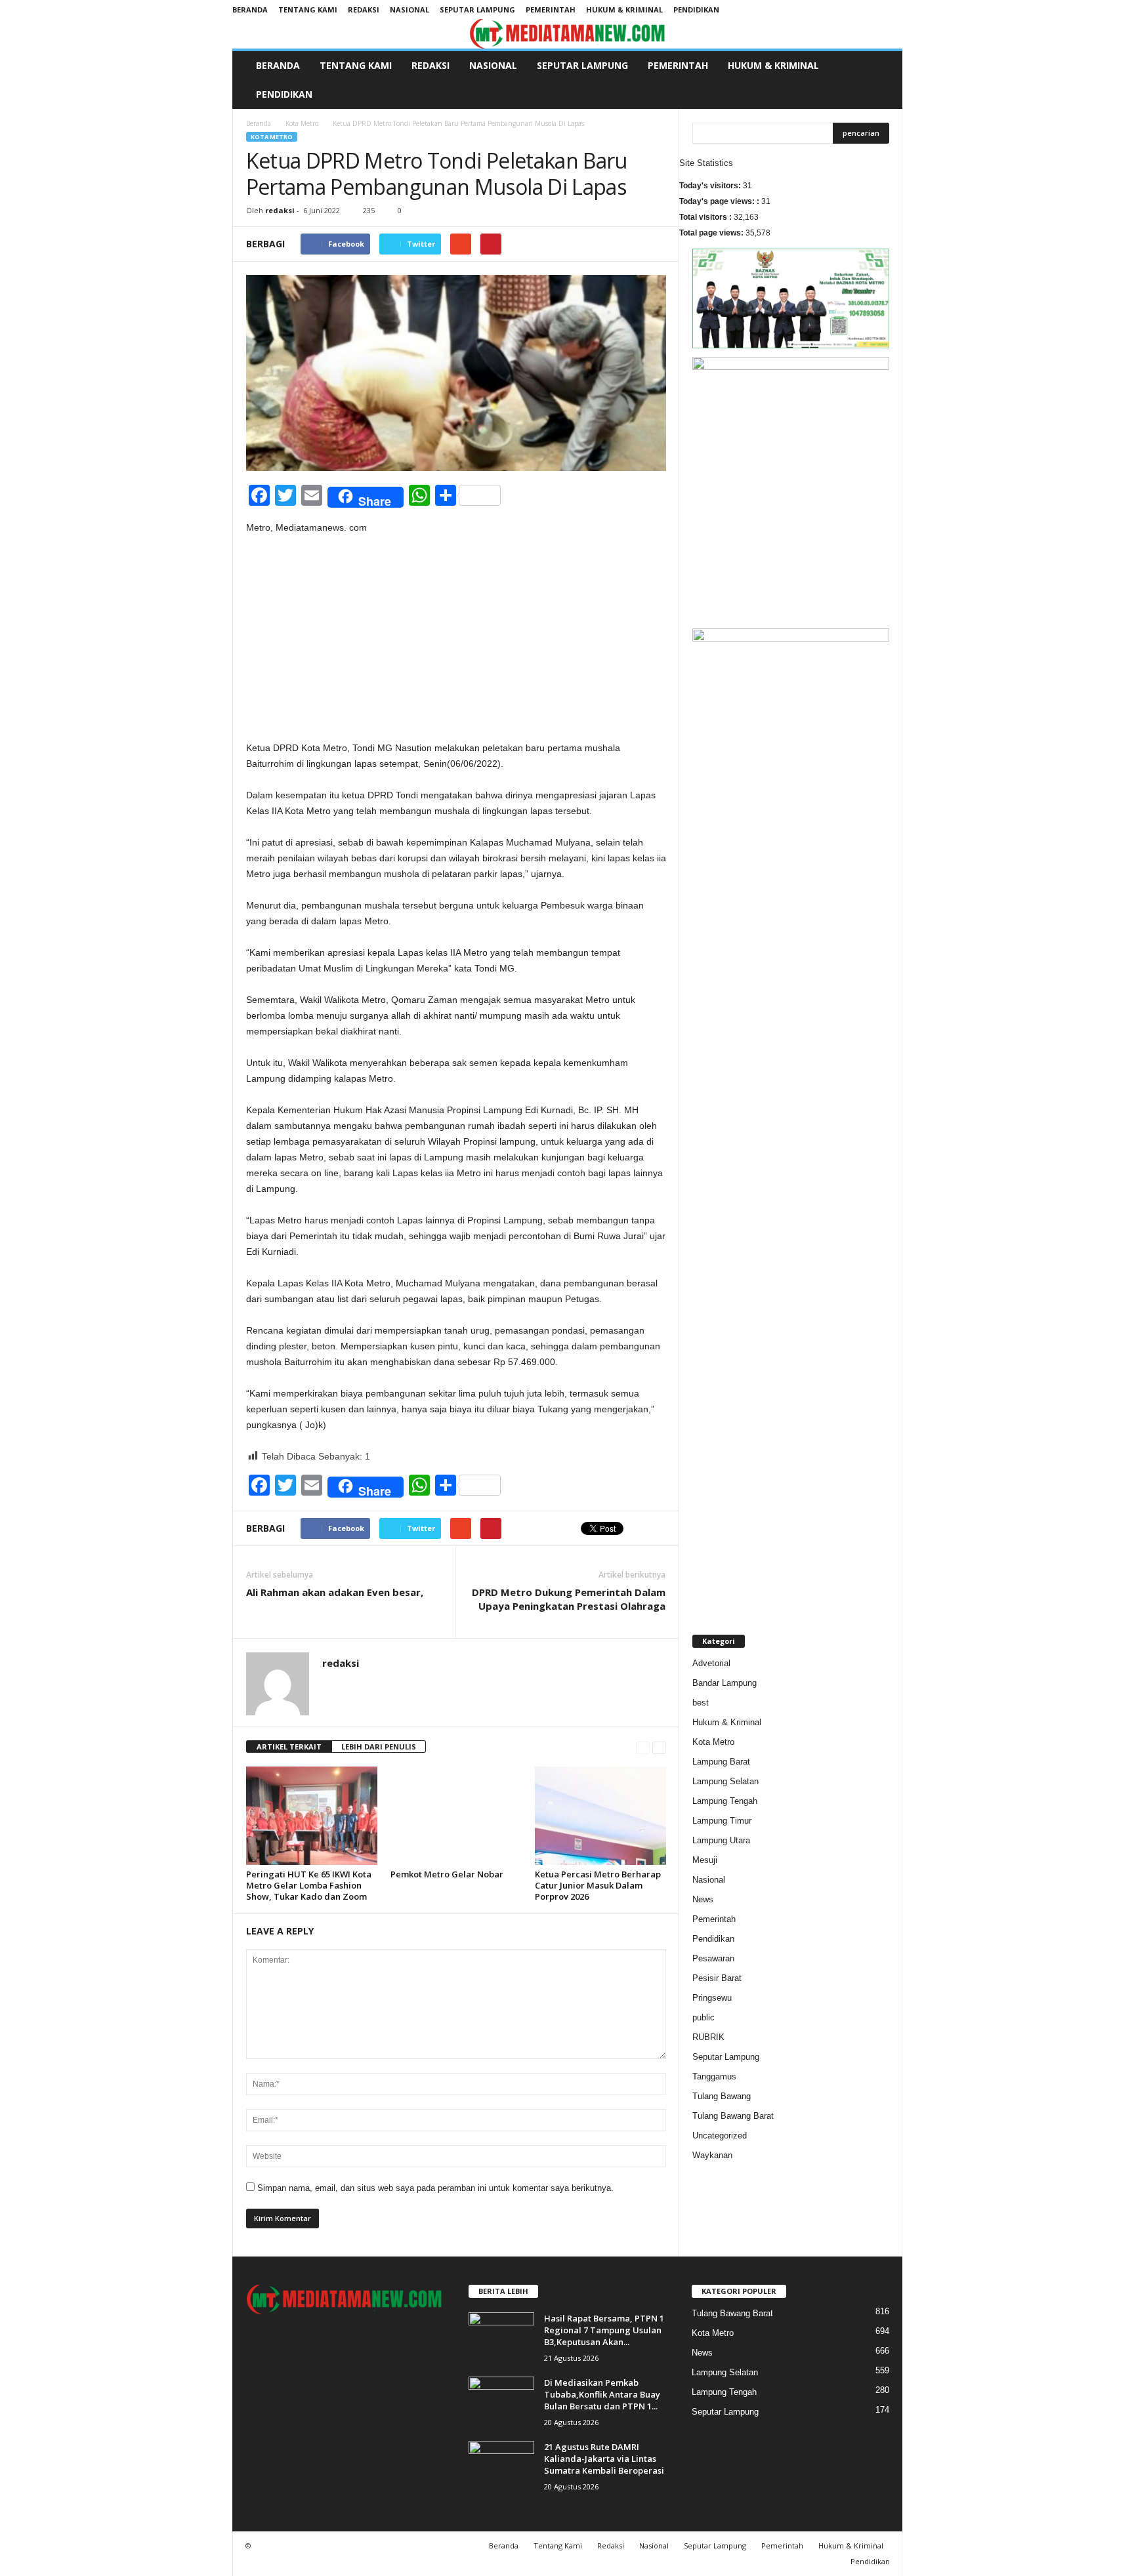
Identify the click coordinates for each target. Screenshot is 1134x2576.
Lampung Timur (722, 1821)
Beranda (250, 10)
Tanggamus (714, 2076)
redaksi (280, 210)
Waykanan (712, 2155)
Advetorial (711, 1663)
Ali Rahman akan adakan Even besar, (335, 1592)
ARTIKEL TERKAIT (289, 1747)
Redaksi (364, 10)
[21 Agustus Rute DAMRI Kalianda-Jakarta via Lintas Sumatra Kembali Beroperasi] (501, 2465)
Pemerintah (551, 10)
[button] (883, 80)
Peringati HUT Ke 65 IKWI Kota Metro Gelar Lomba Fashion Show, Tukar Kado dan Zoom (309, 1885)
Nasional (409, 10)
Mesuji (705, 1860)
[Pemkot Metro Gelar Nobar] (456, 1816)
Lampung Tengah (725, 1801)
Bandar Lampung (724, 1683)
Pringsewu (712, 1998)
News (703, 1899)
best (701, 1703)
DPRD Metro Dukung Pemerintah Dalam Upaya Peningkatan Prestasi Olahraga (569, 1599)
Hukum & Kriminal (624, 10)
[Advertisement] (456, 643)
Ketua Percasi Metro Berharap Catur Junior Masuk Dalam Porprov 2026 (598, 1885)
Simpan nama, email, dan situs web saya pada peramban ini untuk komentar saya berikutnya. (435, 2188)
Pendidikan (696, 10)
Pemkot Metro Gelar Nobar (447, 1874)
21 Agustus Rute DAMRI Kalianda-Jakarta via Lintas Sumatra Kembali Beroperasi (604, 2459)
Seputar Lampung (477, 10)
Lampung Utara (721, 1840)
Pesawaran (713, 1958)
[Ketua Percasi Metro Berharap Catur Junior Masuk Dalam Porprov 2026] (600, 1816)
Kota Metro (302, 123)
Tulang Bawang (722, 2096)
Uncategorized (720, 2136)
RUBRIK (708, 2037)
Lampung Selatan (725, 1781)
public (703, 2017)
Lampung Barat (721, 1762)
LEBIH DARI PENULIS (379, 1747)
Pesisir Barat (717, 1978)
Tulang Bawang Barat (733, 2116)
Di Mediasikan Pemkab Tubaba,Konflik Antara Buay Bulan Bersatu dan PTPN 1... (602, 2394)
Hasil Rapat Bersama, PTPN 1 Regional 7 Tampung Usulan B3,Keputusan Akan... (604, 2330)
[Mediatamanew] (567, 34)
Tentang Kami (308, 10)
